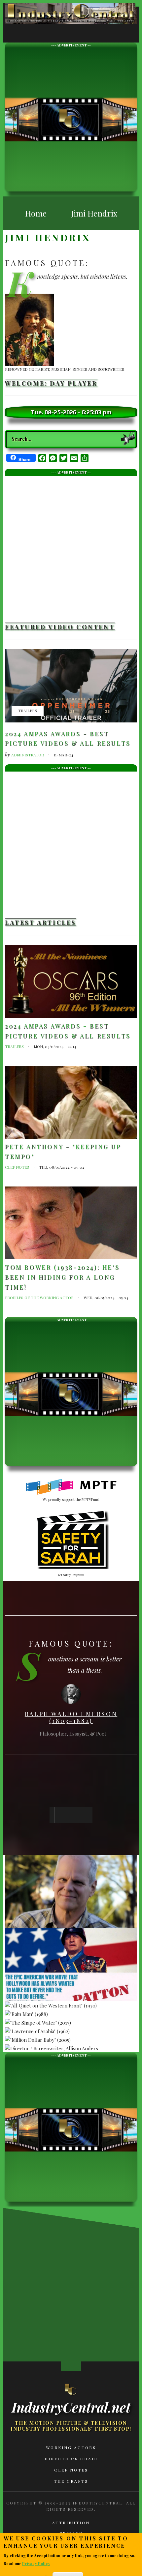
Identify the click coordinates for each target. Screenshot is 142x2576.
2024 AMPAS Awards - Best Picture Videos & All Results (68, 739)
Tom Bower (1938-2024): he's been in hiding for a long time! (62, 1277)
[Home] (71, 2389)
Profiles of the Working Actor (39, 1298)
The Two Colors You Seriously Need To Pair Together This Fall (30, 2289)
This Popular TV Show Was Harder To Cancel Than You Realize (30, 2353)
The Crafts (71, 2481)
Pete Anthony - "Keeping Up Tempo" (63, 1152)
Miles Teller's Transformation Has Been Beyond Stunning (79, 2289)
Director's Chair (71, 2459)
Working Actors (71, 2447)
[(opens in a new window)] (71, 1487)
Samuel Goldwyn (71, 1719)
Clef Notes (17, 1167)
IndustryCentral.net (71, 2407)
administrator (28, 755)
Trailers (28, 711)
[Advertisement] (71, 119)
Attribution (71, 2523)
